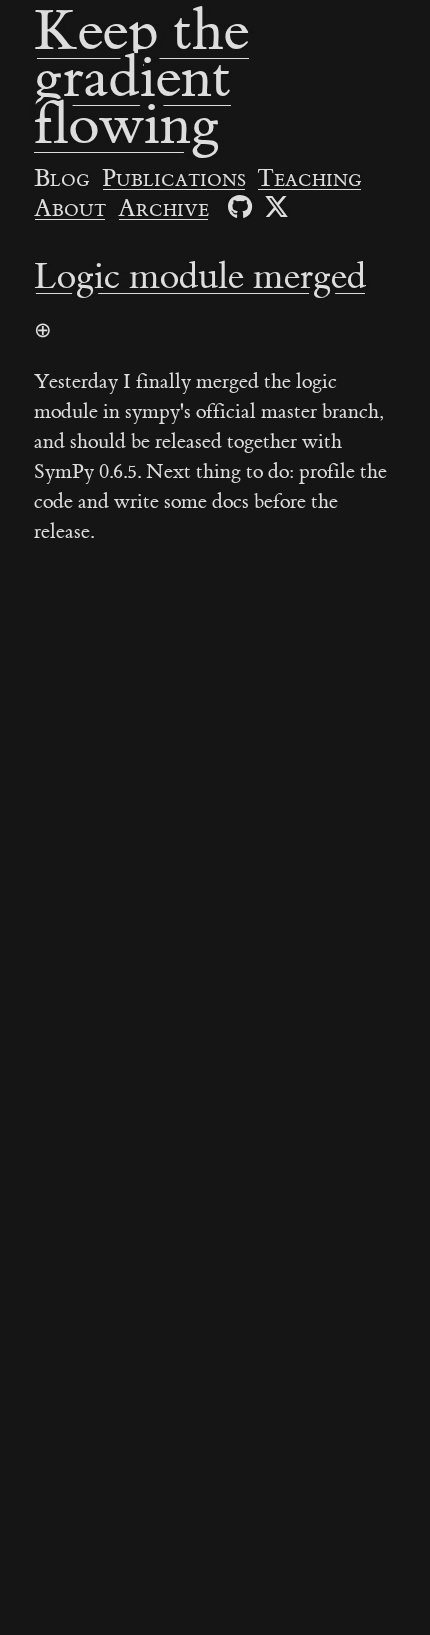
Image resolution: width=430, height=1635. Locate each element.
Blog (62, 179)
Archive (163, 209)
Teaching (309, 179)
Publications (174, 179)
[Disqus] (214, 855)
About (70, 209)
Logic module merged (200, 277)
